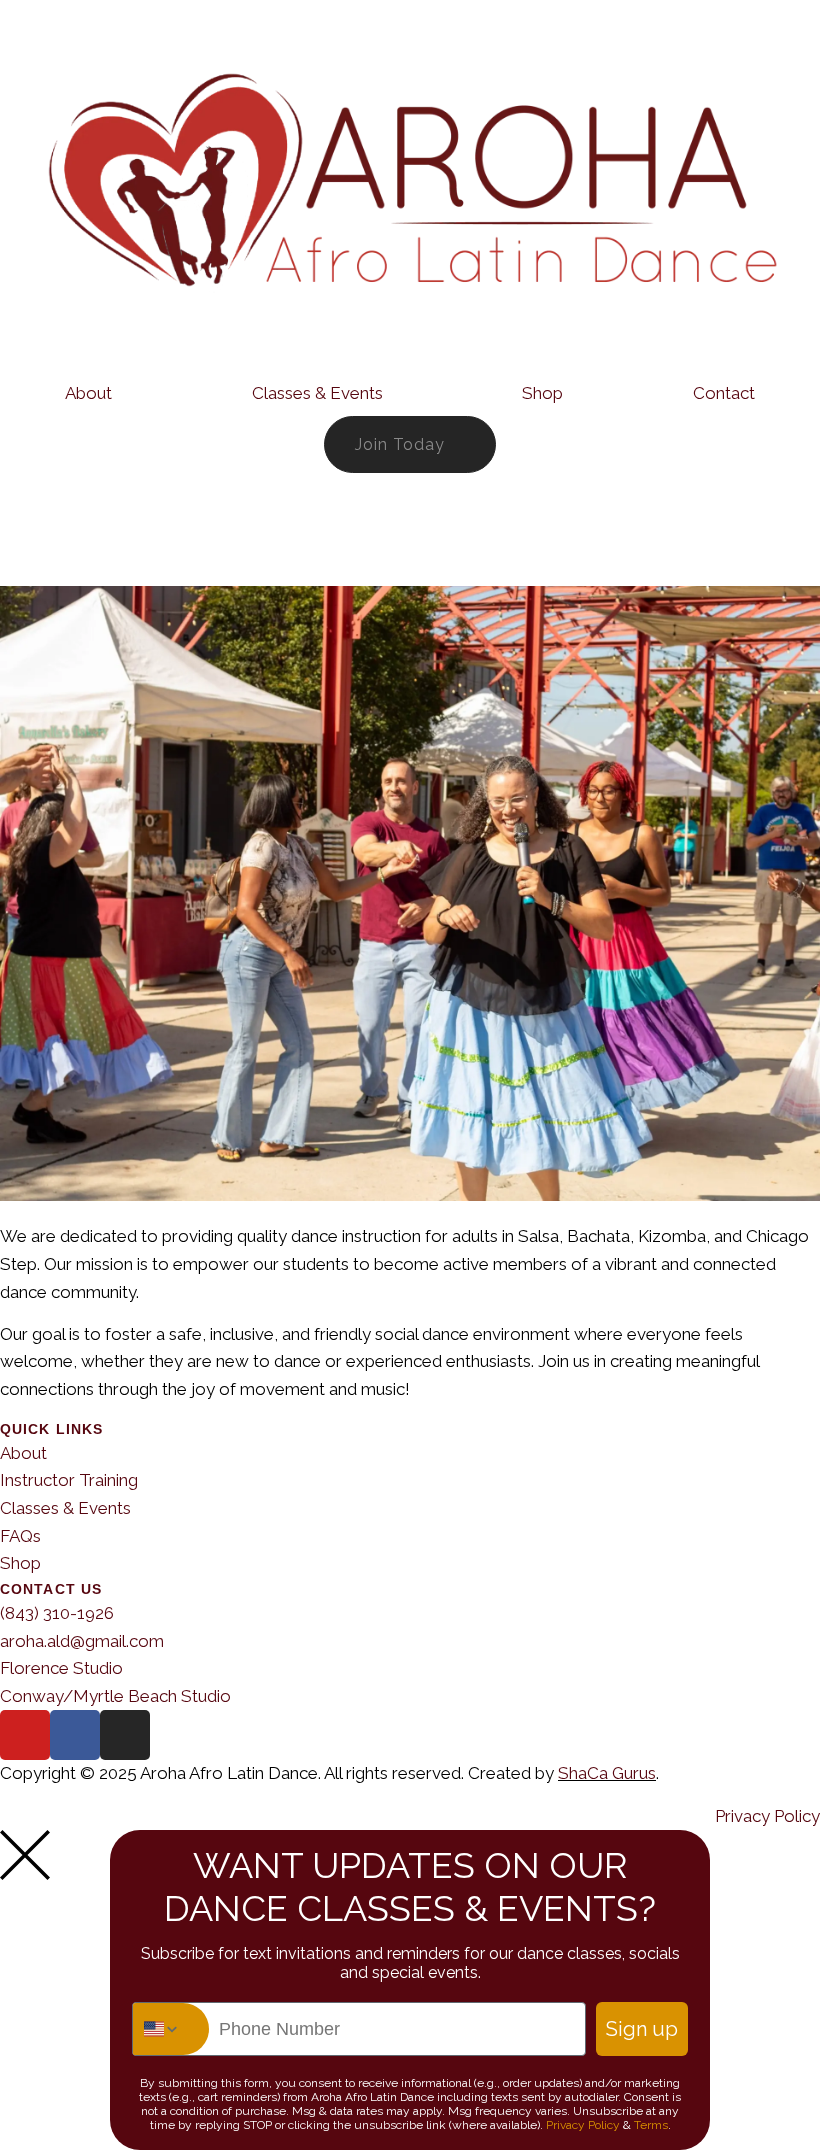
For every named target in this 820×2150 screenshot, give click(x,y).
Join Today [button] (400, 444)
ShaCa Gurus (607, 1773)
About (88, 393)
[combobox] (171, 2029)
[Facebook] (75, 1735)
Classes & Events (317, 393)
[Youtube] (25, 1735)
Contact (724, 393)
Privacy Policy (583, 2125)
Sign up (642, 2029)
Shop (542, 393)
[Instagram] (125, 1735)
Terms (651, 2125)
